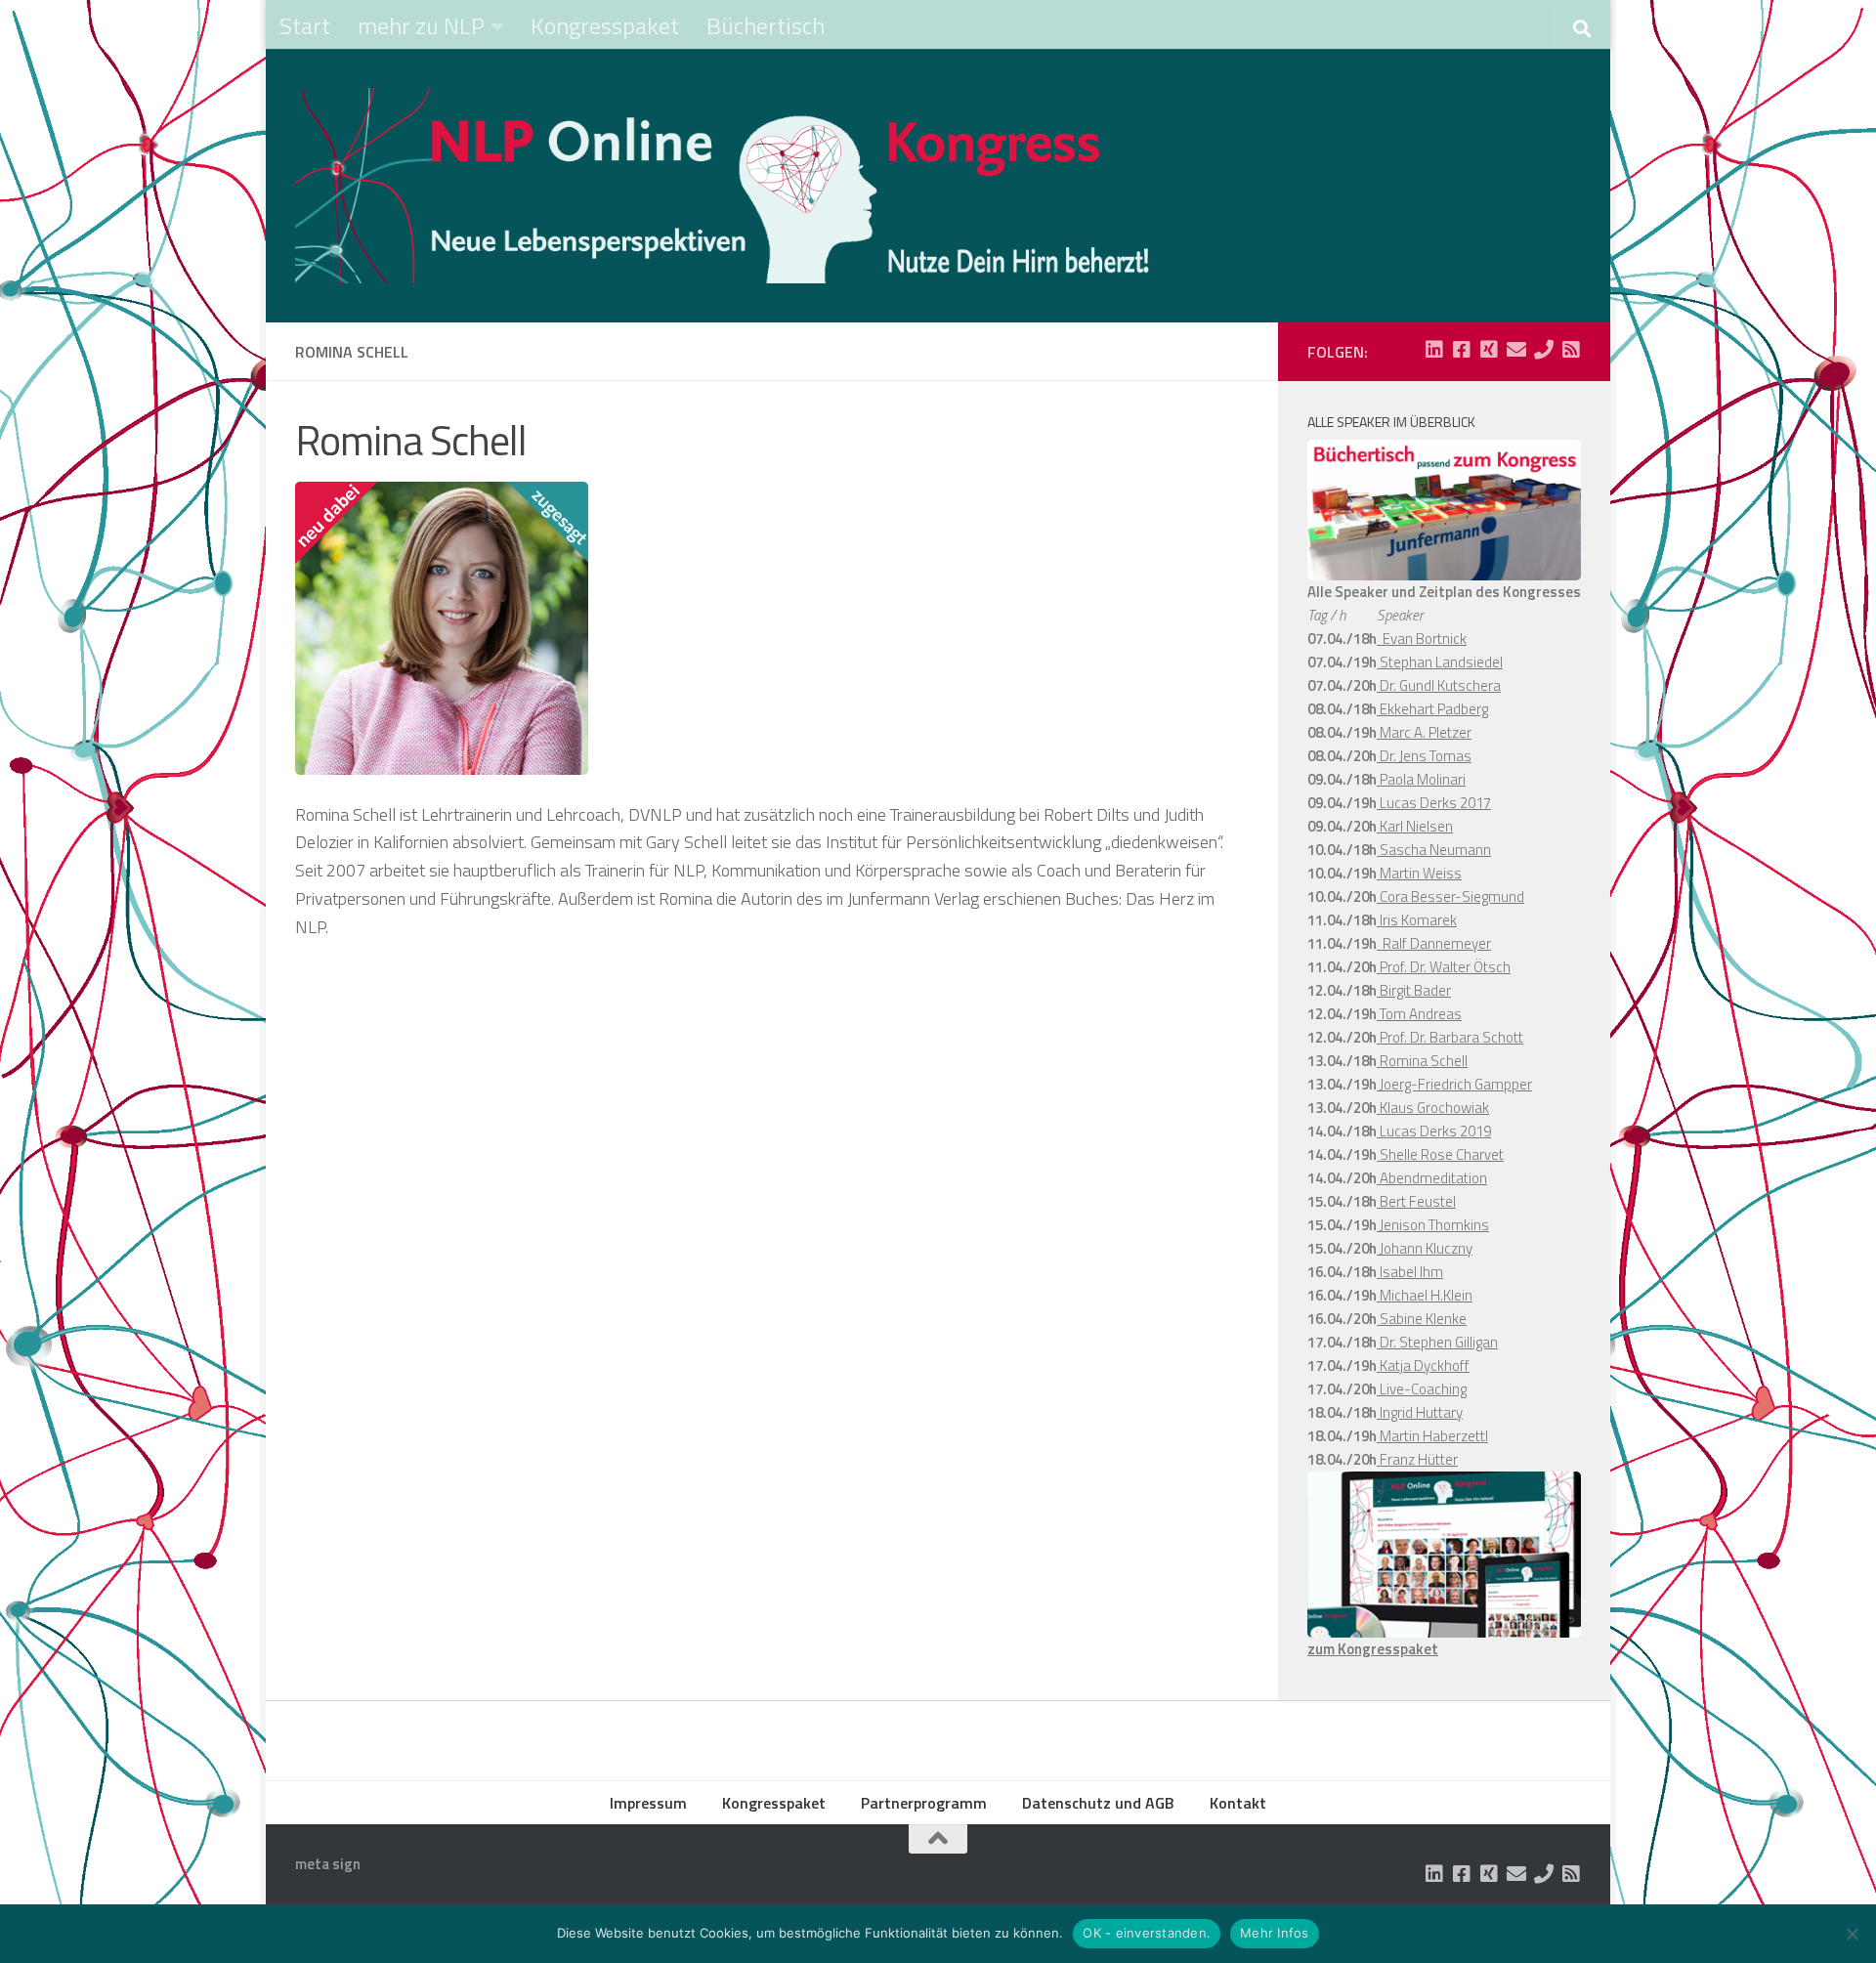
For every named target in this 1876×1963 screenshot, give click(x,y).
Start (305, 25)
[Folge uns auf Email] (1516, 350)
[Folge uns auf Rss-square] (1571, 350)
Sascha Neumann (1434, 850)
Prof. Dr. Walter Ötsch (1444, 967)
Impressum (648, 1803)
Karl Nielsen (1415, 826)
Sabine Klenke (1422, 1319)
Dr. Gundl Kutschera (1439, 685)
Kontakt (1238, 1803)
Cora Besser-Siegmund (1450, 896)
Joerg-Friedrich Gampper (1454, 1084)
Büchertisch (766, 25)
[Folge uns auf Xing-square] (1489, 350)
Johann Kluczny (1425, 1248)
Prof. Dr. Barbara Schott (1450, 1037)
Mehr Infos (1275, 1933)
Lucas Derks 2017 (1434, 803)
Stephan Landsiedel (1440, 662)
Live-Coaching (1422, 1389)
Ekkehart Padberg (1432, 709)
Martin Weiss (1419, 873)
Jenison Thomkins (1433, 1225)
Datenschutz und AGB (1098, 1803)
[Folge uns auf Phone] (1544, 350)
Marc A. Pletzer (1424, 732)
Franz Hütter (1417, 1459)
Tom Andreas (1419, 1014)
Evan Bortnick (1422, 639)
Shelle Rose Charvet (1440, 1154)
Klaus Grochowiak (1433, 1108)
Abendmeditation (1432, 1178)
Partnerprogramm (924, 1803)
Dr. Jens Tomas (1424, 756)
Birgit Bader (1414, 990)
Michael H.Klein (1425, 1295)
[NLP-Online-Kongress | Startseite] (725, 186)
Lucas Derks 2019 (1434, 1131)
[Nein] (1852, 1934)
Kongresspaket (605, 25)
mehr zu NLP (421, 25)
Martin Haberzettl (1432, 1436)
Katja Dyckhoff (1423, 1366)
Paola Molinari (1421, 779)
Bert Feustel (1416, 1201)
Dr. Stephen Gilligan (1437, 1342)
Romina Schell (1422, 1061)
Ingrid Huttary (1420, 1412)
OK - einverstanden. (1147, 1933)
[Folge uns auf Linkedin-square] (1434, 350)
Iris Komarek (1417, 920)
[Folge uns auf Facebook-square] (1462, 350)
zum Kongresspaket (1373, 1649)
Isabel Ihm (1410, 1272)
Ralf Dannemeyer (1434, 943)
